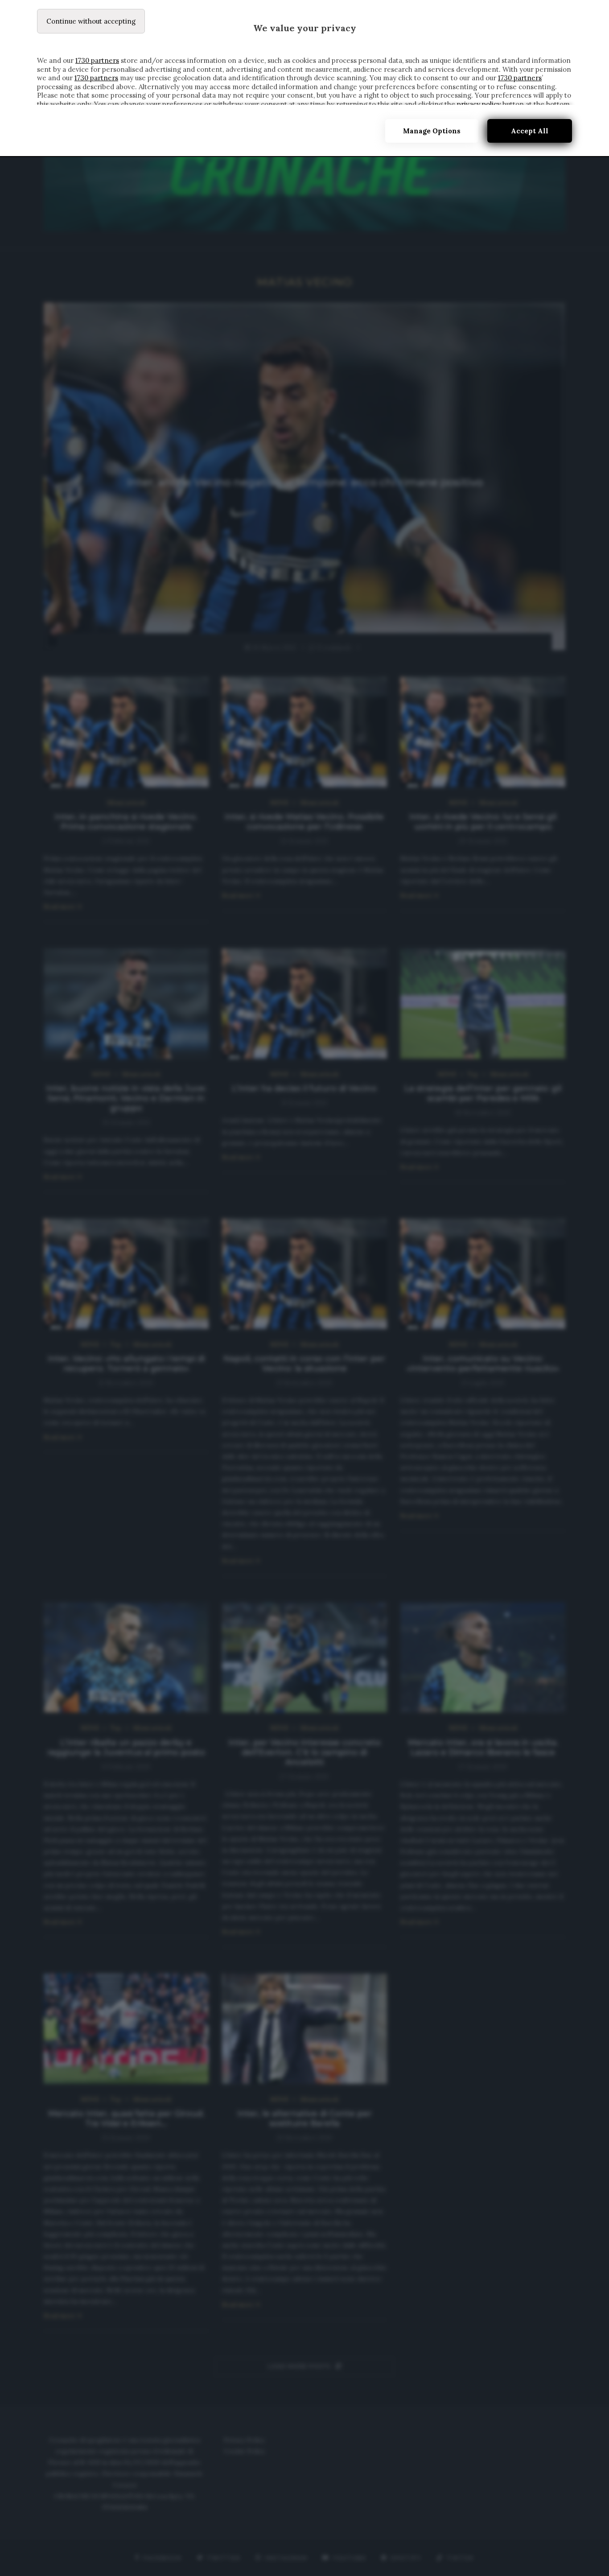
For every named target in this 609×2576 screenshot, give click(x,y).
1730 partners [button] (97, 60)
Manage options (432, 131)
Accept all (530, 131)
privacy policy (479, 104)
